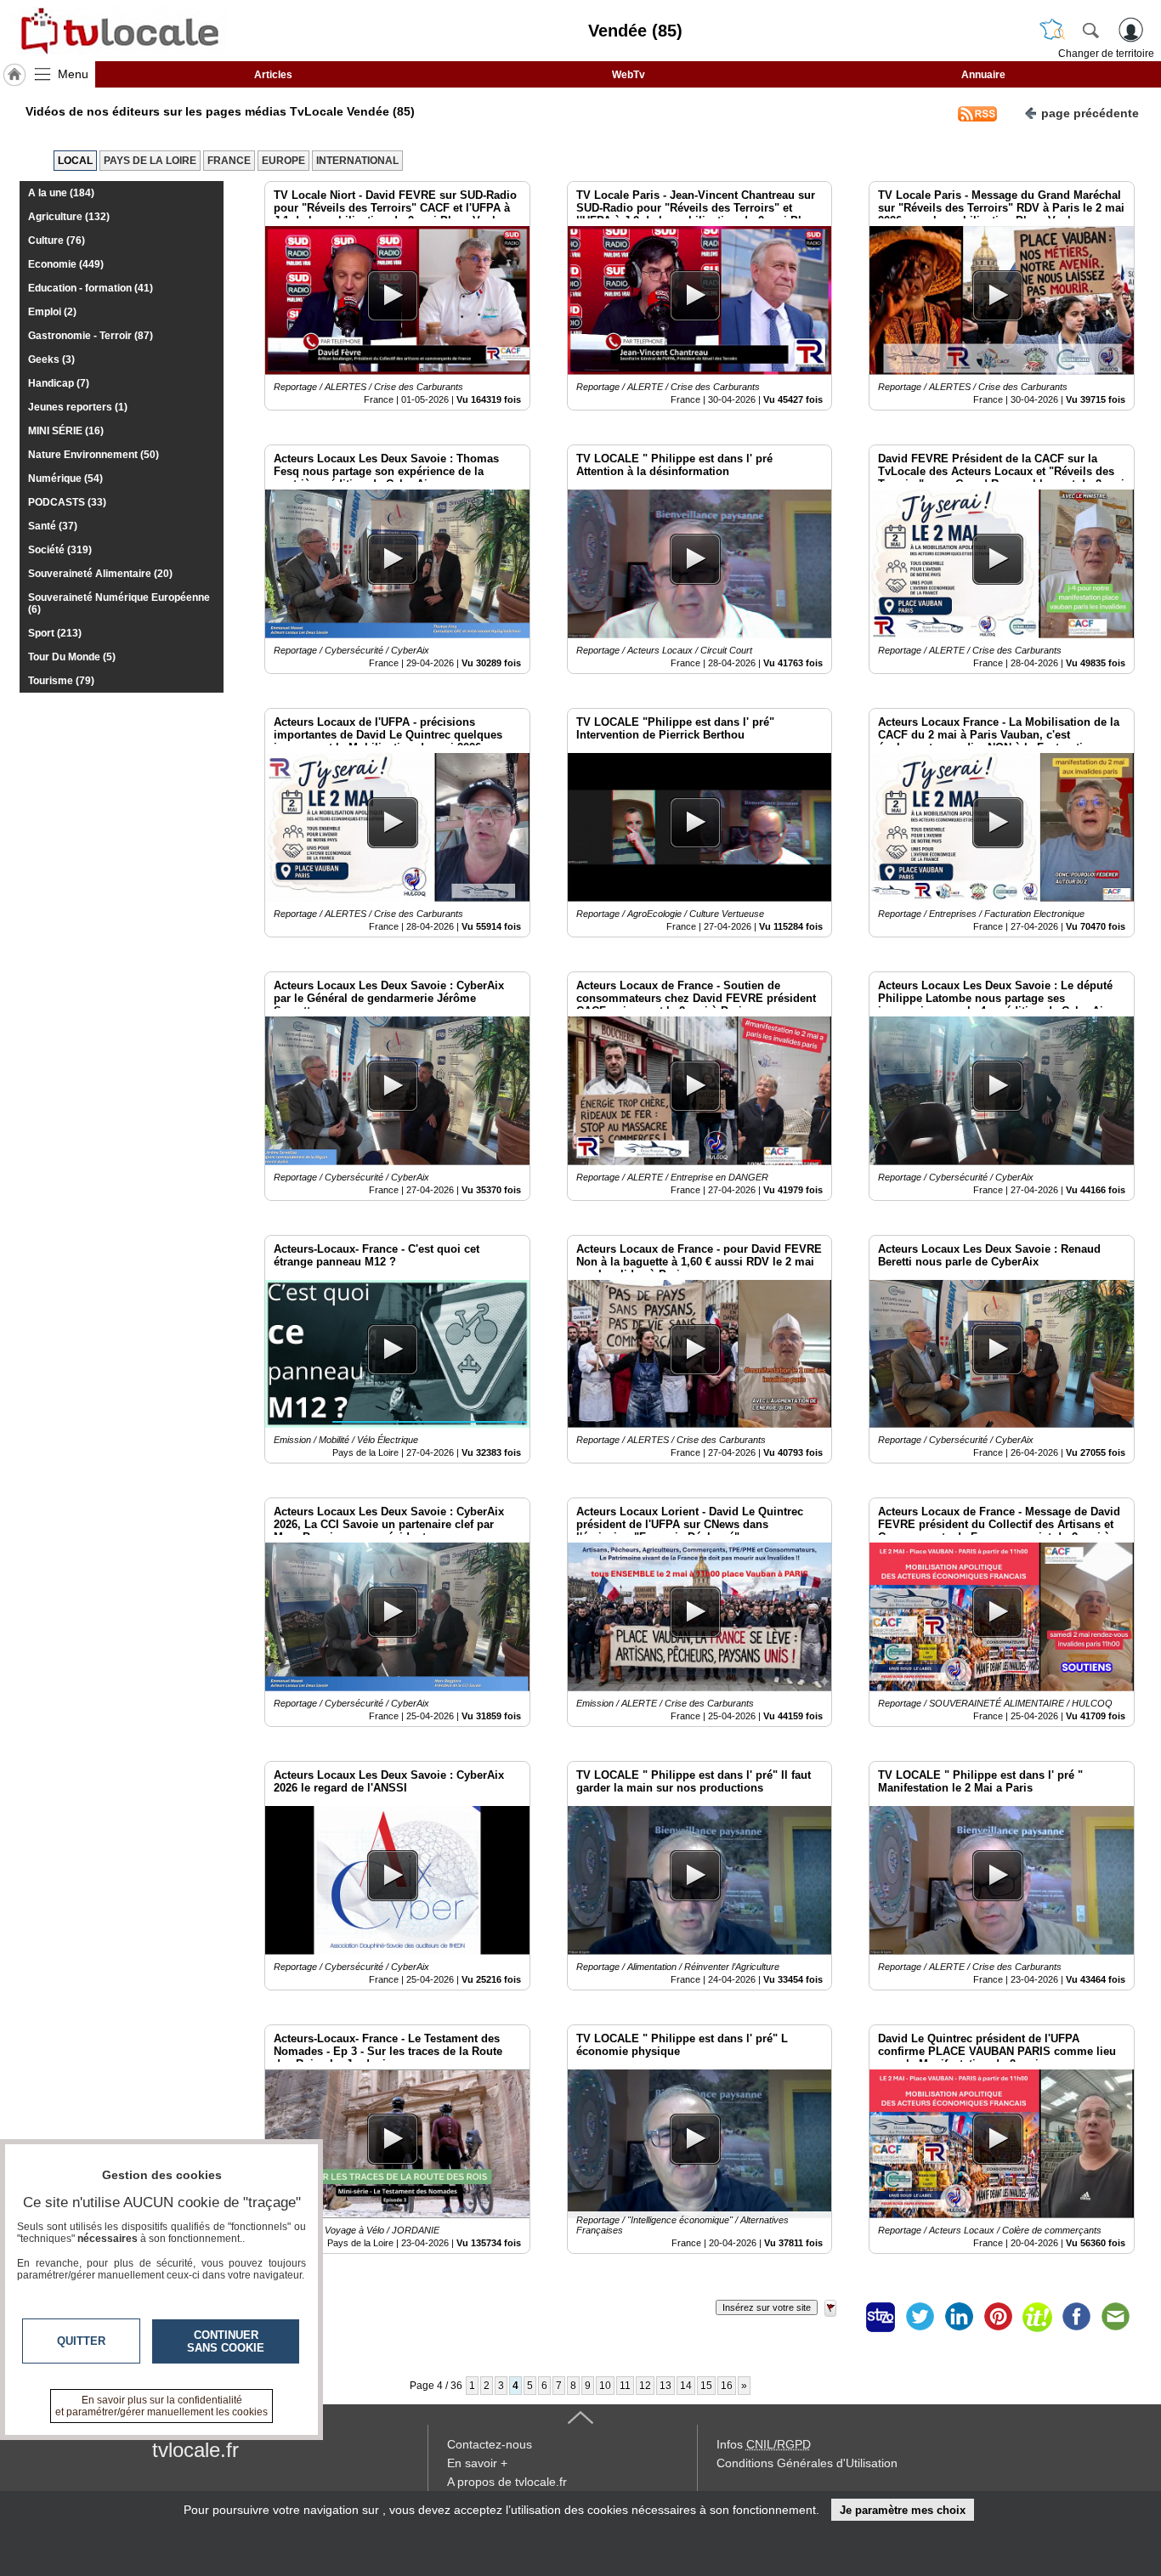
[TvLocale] (117, 31)
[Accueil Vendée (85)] (14, 75)
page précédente (1090, 113)
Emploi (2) (52, 312)
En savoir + (477, 2463)
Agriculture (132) (69, 217)
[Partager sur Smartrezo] (881, 2317)
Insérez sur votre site (767, 2307)
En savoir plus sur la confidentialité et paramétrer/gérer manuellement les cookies (161, 2406)
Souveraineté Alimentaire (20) (100, 574)
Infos (764, 2444)
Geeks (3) (51, 360)
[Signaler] (841, 2317)
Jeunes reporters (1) (78, 407)
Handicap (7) (59, 383)
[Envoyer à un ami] (1115, 2317)
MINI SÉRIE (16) (66, 431)
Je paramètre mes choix (903, 2510)
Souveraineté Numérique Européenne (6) (119, 603)
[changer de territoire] (1052, 30)
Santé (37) (53, 526)
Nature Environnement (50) (93, 455)
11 (625, 2386)
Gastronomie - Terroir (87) (91, 336)
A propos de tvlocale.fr (507, 2482)
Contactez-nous (490, 2444)
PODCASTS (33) (67, 502)
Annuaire (983, 75)
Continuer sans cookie (226, 2341)
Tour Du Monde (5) (72, 657)
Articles (273, 75)
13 (665, 2386)
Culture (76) (57, 241)
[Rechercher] (1090, 30)
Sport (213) (55, 633)
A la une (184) (61, 193)
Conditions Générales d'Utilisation (807, 2463)
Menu (73, 74)
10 (605, 2386)
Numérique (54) (65, 478)
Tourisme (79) (61, 681)
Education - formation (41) (91, 288)
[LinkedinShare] (959, 2317)
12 (645, 2386)
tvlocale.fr (195, 2450)
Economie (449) (66, 264)
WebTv (629, 75)
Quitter (81, 2341)
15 (706, 2386)
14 (686, 2386)
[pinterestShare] (998, 2317)
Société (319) (60, 550)
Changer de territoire (1106, 54)
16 (727, 2386)
